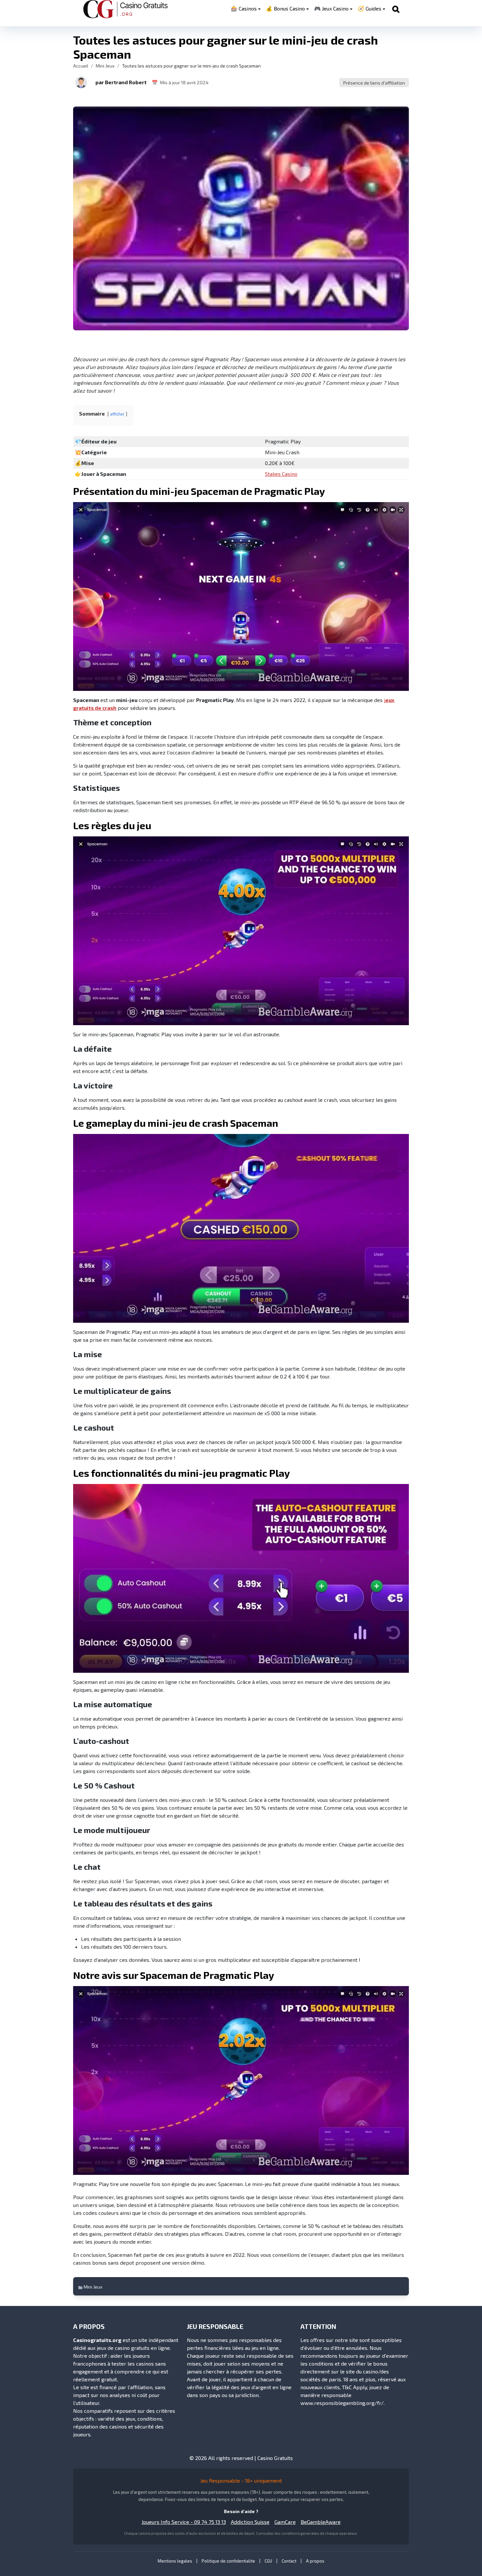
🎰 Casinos (244, 8)
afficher (117, 414)
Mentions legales (175, 2561)
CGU (268, 2561)
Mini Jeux (105, 66)
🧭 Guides (370, 8)
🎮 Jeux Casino (331, 8)
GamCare (285, 2522)
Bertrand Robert (126, 82)
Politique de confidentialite (228, 2561)
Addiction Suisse (250, 2522)
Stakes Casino (281, 474)
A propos (315, 2561)
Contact (289, 2561)
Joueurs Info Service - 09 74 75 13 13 (184, 2522)
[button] (81, 82)
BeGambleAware (321, 2522)
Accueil (81, 66)
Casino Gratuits (275, 2458)
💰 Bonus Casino (285, 8)
